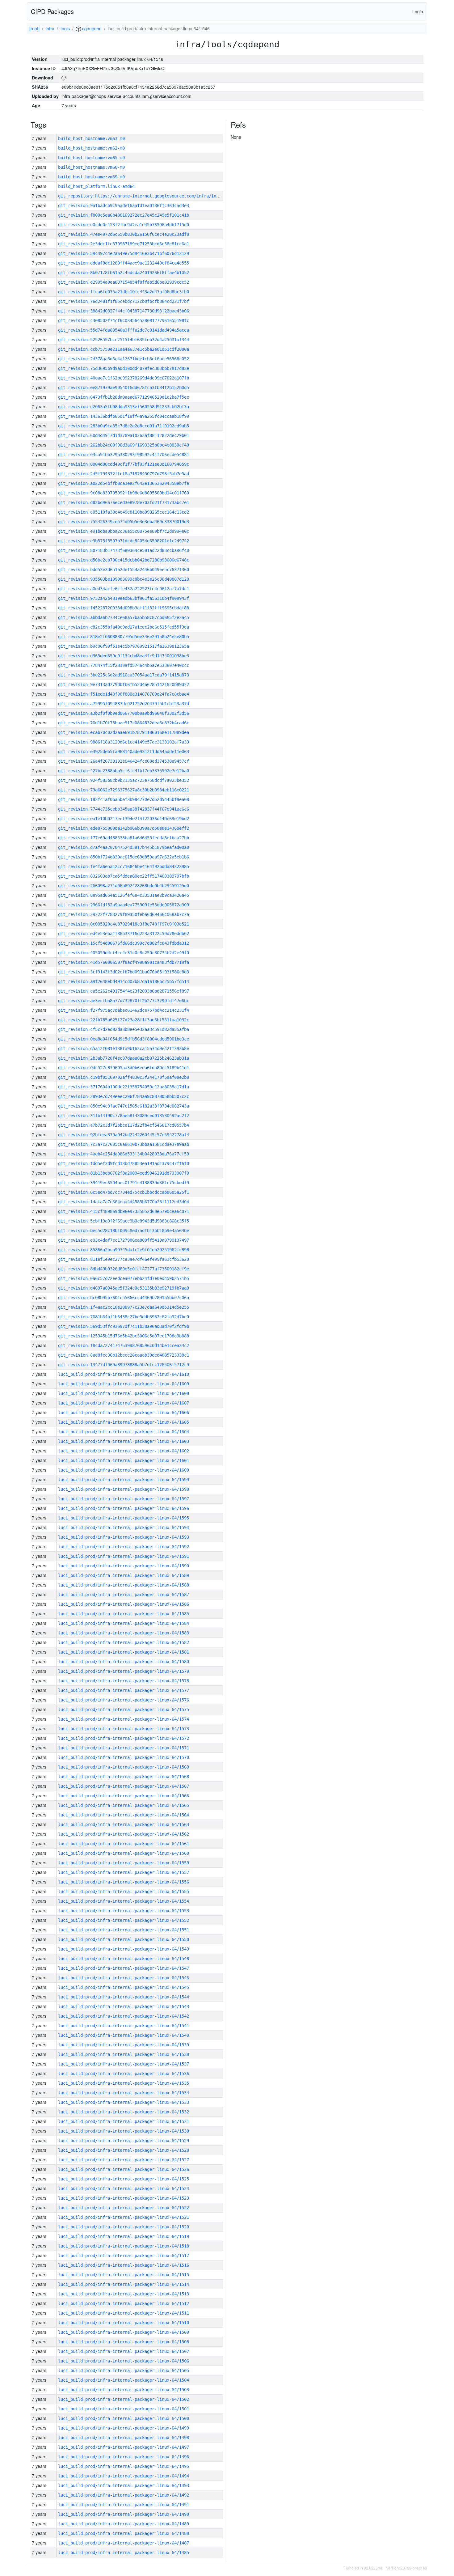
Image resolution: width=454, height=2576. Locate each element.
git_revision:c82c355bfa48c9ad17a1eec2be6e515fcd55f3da (124, 627)
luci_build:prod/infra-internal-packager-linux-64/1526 (124, 2169)
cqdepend (91, 28)
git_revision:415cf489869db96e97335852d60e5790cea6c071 (124, 1211)
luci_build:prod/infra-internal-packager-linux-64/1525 (124, 2179)
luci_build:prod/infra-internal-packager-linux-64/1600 (124, 1470)
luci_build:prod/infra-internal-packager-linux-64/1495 (124, 2466)
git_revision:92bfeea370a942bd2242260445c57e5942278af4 (124, 1135)
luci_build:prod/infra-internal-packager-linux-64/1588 (124, 1585)
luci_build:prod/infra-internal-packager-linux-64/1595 (124, 1518)
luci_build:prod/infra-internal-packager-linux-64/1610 (124, 1374)
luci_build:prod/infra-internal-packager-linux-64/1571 (124, 1748)
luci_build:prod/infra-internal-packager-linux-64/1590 (124, 1566)
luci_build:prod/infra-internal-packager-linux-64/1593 (124, 1537)
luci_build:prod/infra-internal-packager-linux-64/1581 (124, 1652)
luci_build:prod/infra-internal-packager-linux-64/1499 (124, 2428)
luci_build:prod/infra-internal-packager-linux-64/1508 (124, 2342)
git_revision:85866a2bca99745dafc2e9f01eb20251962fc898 (124, 1250)
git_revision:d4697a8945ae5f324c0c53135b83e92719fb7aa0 (124, 1288)
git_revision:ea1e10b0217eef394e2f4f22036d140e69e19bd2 (124, 819)
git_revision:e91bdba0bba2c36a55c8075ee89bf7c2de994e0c (124, 531)
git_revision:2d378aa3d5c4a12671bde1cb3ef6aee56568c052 (124, 359)
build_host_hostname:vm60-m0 (91, 167)
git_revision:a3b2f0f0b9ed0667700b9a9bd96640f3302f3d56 (124, 713)
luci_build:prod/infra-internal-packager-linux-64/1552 (124, 1920)
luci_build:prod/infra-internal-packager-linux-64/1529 (124, 2141)
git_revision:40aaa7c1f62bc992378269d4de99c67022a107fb (124, 378)
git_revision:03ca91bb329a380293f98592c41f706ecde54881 (124, 455)
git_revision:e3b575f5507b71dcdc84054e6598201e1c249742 (124, 541)
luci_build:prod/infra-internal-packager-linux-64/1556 (124, 1882)
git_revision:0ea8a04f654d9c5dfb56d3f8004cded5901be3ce (124, 1039)
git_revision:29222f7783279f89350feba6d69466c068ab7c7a (124, 914)
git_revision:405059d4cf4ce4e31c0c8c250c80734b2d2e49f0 (124, 953)
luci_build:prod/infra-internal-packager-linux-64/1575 (124, 1710)
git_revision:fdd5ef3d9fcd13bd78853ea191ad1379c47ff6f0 (124, 1163)
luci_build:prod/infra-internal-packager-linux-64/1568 (124, 1777)
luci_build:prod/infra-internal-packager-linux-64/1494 (124, 2476)
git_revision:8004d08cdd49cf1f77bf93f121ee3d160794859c (124, 464)
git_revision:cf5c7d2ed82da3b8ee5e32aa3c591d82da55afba (124, 1029)
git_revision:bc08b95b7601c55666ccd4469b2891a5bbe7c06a (124, 1298)
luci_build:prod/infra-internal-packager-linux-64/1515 (124, 2275)
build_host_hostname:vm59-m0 (91, 177)
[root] (34, 28)
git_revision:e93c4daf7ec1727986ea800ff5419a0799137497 (124, 1240)
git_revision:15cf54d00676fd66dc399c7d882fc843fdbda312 (124, 943)
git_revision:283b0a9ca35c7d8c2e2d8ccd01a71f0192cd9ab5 (124, 426)
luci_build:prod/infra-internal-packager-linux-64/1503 (124, 2390)
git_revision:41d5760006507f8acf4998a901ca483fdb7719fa (124, 962)
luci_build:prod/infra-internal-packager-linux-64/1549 (124, 1949)
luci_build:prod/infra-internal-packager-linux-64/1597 (124, 1499)
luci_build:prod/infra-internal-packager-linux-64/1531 (124, 2121)
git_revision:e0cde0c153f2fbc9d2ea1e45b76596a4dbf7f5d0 (124, 225)
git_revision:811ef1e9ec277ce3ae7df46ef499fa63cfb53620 (124, 1259)
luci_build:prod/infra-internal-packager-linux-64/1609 (124, 1384)
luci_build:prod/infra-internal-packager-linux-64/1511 (124, 2313)
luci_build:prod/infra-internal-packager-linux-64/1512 (124, 2303)
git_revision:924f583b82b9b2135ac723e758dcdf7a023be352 (124, 780)
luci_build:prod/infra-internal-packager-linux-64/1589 (124, 1575)
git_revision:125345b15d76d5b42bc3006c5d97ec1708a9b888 (124, 1336)
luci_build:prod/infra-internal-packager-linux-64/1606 (124, 1413)
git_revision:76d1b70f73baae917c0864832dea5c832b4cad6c (124, 723)
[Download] (64, 78)
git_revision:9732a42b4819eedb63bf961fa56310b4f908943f (124, 598)
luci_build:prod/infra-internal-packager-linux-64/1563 (124, 1824)
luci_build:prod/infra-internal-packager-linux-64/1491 (124, 2505)
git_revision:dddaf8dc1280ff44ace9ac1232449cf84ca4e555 (124, 263)
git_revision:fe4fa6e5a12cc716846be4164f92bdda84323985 (124, 866)
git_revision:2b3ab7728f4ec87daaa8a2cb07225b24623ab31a (124, 1058)
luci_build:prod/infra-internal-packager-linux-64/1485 (124, 2553)
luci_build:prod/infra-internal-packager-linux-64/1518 (124, 2246)
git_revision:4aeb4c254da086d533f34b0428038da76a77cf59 (124, 1154)
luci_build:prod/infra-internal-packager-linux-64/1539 (124, 2045)
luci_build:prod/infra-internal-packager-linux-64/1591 (124, 1556)
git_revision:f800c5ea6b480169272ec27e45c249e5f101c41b (124, 215)
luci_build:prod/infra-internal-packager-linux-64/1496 (124, 2457)
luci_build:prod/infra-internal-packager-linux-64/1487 (124, 2543)
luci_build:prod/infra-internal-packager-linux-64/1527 (124, 2160)
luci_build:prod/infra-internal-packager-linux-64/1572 (124, 1738)
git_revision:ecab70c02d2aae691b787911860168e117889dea (124, 732)
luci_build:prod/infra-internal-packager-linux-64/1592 (124, 1547)
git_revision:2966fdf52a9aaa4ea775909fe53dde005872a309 (124, 905)
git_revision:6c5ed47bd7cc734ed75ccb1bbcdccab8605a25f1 (124, 1192)
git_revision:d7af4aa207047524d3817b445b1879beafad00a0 (124, 847)
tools (65, 28)
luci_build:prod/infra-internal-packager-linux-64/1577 (124, 1690)
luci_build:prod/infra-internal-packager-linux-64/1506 (124, 2361)
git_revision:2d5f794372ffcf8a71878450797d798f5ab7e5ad (124, 474)
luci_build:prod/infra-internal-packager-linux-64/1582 (124, 1642)
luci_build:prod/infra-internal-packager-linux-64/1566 (124, 1796)
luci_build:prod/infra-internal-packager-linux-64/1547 (124, 1968)
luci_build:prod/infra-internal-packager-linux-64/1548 (124, 1959)
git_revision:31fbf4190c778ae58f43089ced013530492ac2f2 (124, 1116)
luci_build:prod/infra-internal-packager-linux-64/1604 (124, 1432)
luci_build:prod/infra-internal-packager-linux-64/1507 (124, 2351)
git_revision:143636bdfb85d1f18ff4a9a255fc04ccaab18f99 (124, 416)
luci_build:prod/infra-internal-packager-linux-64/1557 (124, 1872)
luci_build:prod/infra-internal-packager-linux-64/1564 (124, 1815)
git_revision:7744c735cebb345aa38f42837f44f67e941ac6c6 (124, 809)
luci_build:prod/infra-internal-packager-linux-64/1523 (124, 2198)
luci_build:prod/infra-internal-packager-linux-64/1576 (124, 1700)
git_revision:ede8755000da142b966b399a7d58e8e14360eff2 (124, 828)
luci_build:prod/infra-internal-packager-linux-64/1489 (124, 2524)
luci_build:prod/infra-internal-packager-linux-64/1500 (124, 2418)
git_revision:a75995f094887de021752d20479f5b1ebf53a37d (124, 704)
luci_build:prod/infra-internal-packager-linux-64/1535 (124, 2083)
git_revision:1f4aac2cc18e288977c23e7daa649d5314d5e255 (124, 1307)
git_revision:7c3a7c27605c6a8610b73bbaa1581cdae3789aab (124, 1144)
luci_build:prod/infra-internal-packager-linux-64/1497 (124, 2447)
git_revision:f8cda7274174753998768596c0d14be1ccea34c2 (124, 1345)
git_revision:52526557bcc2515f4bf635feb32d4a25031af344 (124, 340)
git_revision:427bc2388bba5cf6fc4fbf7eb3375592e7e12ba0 (124, 771)
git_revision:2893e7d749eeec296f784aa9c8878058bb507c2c (124, 1096)
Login (418, 11)
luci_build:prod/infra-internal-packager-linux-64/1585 (124, 1614)
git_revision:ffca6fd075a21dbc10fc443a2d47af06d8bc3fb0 (124, 292)
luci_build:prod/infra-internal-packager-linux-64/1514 (124, 2284)
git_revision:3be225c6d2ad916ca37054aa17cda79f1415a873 (124, 675)
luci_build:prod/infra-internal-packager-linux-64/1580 (124, 1662)
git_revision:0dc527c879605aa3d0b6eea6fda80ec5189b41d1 (124, 1068)
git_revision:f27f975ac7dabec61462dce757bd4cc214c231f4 (124, 1010)
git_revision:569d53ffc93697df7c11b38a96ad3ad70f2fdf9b (124, 1326)
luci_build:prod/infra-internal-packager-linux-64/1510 (124, 2323)
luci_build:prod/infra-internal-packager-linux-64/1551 (124, 1930)
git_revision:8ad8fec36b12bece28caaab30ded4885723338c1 (124, 1355)
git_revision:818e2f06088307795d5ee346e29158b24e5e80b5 (124, 637)
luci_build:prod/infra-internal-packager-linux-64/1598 (124, 1489)
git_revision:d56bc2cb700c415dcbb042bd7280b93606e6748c (124, 560)
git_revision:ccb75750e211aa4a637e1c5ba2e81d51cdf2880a (124, 349)
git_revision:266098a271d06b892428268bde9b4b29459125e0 (124, 886)
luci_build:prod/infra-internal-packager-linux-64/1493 (124, 2485)
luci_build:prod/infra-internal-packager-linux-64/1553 (124, 1911)
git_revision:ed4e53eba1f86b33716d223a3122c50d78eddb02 (124, 934)
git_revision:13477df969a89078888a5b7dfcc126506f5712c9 (124, 1365)
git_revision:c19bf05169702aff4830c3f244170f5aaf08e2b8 (124, 1077)
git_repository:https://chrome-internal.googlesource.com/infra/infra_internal (152, 196)
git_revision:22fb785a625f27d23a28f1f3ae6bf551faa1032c (124, 1020)
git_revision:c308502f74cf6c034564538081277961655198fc (124, 320)
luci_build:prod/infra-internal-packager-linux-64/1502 (124, 2399)
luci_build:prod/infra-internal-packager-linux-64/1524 (124, 2188)
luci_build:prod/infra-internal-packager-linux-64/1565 (124, 1805)
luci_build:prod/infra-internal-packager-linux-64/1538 (124, 2054)
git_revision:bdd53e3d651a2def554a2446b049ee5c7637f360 (124, 570)
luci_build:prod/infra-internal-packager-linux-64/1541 (124, 2026)
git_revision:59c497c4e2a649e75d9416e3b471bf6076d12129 (124, 253)
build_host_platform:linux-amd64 (96, 186)
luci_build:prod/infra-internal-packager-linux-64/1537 (124, 2064)
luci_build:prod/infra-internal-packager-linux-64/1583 (124, 1633)
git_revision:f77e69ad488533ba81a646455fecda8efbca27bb (124, 838)
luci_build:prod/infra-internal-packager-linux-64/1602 (124, 1451)
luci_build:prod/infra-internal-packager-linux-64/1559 (124, 1863)
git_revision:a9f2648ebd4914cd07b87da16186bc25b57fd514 (124, 981)
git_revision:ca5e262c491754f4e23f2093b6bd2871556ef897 (124, 991)
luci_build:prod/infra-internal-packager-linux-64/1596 (124, 1508)
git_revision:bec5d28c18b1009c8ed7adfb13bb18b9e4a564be (124, 1231)
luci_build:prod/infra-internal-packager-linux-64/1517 (124, 2256)
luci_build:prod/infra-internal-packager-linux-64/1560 (124, 1853)
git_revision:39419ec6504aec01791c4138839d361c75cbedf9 (124, 1183)
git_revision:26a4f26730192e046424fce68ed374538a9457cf (124, 761)
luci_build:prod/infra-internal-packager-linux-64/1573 (124, 1729)
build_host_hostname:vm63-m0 (91, 138)
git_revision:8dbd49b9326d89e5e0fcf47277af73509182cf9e (124, 1269)
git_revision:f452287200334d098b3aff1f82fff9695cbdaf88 (124, 608)
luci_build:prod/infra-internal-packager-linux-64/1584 (124, 1623)
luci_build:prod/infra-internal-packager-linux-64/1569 (124, 1767)
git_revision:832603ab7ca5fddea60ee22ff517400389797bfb (124, 876)
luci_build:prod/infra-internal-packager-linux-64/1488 (124, 2533)
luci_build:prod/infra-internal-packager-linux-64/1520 (124, 2227)
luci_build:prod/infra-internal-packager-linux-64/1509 (124, 2332)
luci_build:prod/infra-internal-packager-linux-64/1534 (124, 2093)
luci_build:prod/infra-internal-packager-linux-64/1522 (124, 2208)
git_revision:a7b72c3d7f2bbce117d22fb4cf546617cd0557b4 (124, 1125)
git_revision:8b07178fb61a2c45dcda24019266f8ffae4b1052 (124, 273)
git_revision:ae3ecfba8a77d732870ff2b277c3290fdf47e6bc (124, 1001)
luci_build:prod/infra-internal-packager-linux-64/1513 (124, 2294)
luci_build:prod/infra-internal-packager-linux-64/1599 (124, 1480)
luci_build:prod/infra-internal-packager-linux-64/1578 (124, 1681)
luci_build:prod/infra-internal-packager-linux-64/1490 (124, 2514)
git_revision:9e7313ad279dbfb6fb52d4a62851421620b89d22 (124, 684)
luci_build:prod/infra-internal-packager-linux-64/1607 (124, 1403)
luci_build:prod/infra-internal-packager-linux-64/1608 (124, 1393)
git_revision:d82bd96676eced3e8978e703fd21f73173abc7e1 (124, 502)
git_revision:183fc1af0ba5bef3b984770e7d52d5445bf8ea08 (124, 799)
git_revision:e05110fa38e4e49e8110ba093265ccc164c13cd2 (124, 512)
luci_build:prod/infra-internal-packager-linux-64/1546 (124, 1978)
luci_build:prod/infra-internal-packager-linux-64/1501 (124, 2409)
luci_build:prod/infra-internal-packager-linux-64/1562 (124, 1834)
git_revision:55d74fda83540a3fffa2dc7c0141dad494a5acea (124, 330)
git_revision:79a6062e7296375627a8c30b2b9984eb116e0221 (124, 790)
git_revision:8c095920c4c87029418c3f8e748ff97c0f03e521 (124, 924)
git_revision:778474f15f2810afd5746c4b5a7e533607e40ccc (124, 665)
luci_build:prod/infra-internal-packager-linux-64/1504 (124, 2380)
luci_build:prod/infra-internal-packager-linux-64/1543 (124, 2006)
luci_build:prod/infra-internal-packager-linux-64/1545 (124, 1987)
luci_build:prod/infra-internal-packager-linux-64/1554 (124, 1901)
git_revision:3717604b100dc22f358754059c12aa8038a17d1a (124, 1087)
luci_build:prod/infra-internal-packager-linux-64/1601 (124, 1460)
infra (50, 28)
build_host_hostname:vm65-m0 (91, 158)
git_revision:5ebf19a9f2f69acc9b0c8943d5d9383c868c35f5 (124, 1221)
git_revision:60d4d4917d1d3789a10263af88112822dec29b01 (124, 435)
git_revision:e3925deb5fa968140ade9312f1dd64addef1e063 (124, 752)
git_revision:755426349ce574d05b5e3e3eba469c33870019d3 (124, 522)
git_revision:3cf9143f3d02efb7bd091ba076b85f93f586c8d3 (124, 972)
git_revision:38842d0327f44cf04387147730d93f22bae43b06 (124, 311)
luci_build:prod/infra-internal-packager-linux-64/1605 (124, 1422)
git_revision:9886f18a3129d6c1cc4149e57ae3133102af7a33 (124, 742)
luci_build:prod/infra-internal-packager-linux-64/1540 (124, 2035)
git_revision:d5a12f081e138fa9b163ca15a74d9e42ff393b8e (124, 1049)
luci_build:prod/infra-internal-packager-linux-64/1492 (124, 2495)
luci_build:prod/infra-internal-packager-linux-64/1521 (124, 2217)
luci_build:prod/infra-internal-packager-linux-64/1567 (124, 1786)
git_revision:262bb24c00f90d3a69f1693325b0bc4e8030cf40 (124, 445)
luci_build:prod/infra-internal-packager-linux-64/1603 (124, 1441)
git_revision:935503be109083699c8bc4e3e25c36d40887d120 (124, 579)
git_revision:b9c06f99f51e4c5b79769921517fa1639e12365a (124, 646)
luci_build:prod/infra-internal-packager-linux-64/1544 (124, 1997)
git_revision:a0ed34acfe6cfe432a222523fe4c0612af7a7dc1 (124, 589)
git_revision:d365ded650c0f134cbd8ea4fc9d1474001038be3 (124, 656)
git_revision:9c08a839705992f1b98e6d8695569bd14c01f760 (124, 493)
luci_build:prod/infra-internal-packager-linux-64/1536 (124, 2074)
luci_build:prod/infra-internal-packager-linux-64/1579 (124, 1671)
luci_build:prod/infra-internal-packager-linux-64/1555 (124, 1892)
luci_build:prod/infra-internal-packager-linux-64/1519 (124, 2236)
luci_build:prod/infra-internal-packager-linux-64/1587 (124, 1595)
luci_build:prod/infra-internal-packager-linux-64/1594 (124, 1527)
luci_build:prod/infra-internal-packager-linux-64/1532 (124, 2112)
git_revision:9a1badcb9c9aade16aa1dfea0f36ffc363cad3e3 (124, 205)
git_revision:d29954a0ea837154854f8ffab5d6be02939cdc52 (124, 282)
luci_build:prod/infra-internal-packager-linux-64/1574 (124, 1719)
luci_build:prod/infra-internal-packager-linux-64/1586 (124, 1604)
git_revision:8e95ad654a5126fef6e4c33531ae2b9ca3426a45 (124, 895)
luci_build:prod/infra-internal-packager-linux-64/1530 (124, 2131)
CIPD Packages (52, 11)
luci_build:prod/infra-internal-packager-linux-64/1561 (124, 1844)
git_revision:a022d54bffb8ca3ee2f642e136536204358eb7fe (124, 483)
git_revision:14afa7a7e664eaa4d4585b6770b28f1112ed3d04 (124, 1202)
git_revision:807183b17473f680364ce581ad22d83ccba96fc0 (124, 550)
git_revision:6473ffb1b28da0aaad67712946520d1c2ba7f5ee (124, 397)
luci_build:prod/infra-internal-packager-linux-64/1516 (124, 2265)
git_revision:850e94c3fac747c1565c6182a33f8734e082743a (124, 1106)
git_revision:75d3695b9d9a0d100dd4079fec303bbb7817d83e (124, 368)
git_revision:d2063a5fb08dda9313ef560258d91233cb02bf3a (124, 407)
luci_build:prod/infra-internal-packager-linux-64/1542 (124, 2016)
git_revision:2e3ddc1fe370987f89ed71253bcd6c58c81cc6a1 (124, 244)
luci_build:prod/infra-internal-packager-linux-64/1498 (124, 2438)
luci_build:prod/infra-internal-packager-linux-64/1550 (124, 1939)
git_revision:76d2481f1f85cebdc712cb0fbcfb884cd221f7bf (124, 301)
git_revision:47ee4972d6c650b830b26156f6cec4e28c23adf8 (124, 234)
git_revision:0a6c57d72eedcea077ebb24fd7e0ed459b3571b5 (124, 1278)
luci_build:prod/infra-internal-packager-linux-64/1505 (124, 2371)
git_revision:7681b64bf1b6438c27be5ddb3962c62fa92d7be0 (124, 1317)
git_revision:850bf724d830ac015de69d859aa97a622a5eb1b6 (124, 857)
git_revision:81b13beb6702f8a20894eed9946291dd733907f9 (124, 1173)
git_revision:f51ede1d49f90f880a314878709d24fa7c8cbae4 (124, 694)
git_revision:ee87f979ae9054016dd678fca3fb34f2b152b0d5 (124, 388)
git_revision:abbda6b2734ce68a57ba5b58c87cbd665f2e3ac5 (124, 617)
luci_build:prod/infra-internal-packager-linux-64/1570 (124, 1757)
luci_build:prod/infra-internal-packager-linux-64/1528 (124, 2150)
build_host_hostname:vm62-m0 (91, 148)
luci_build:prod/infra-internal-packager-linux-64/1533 (124, 2102)
